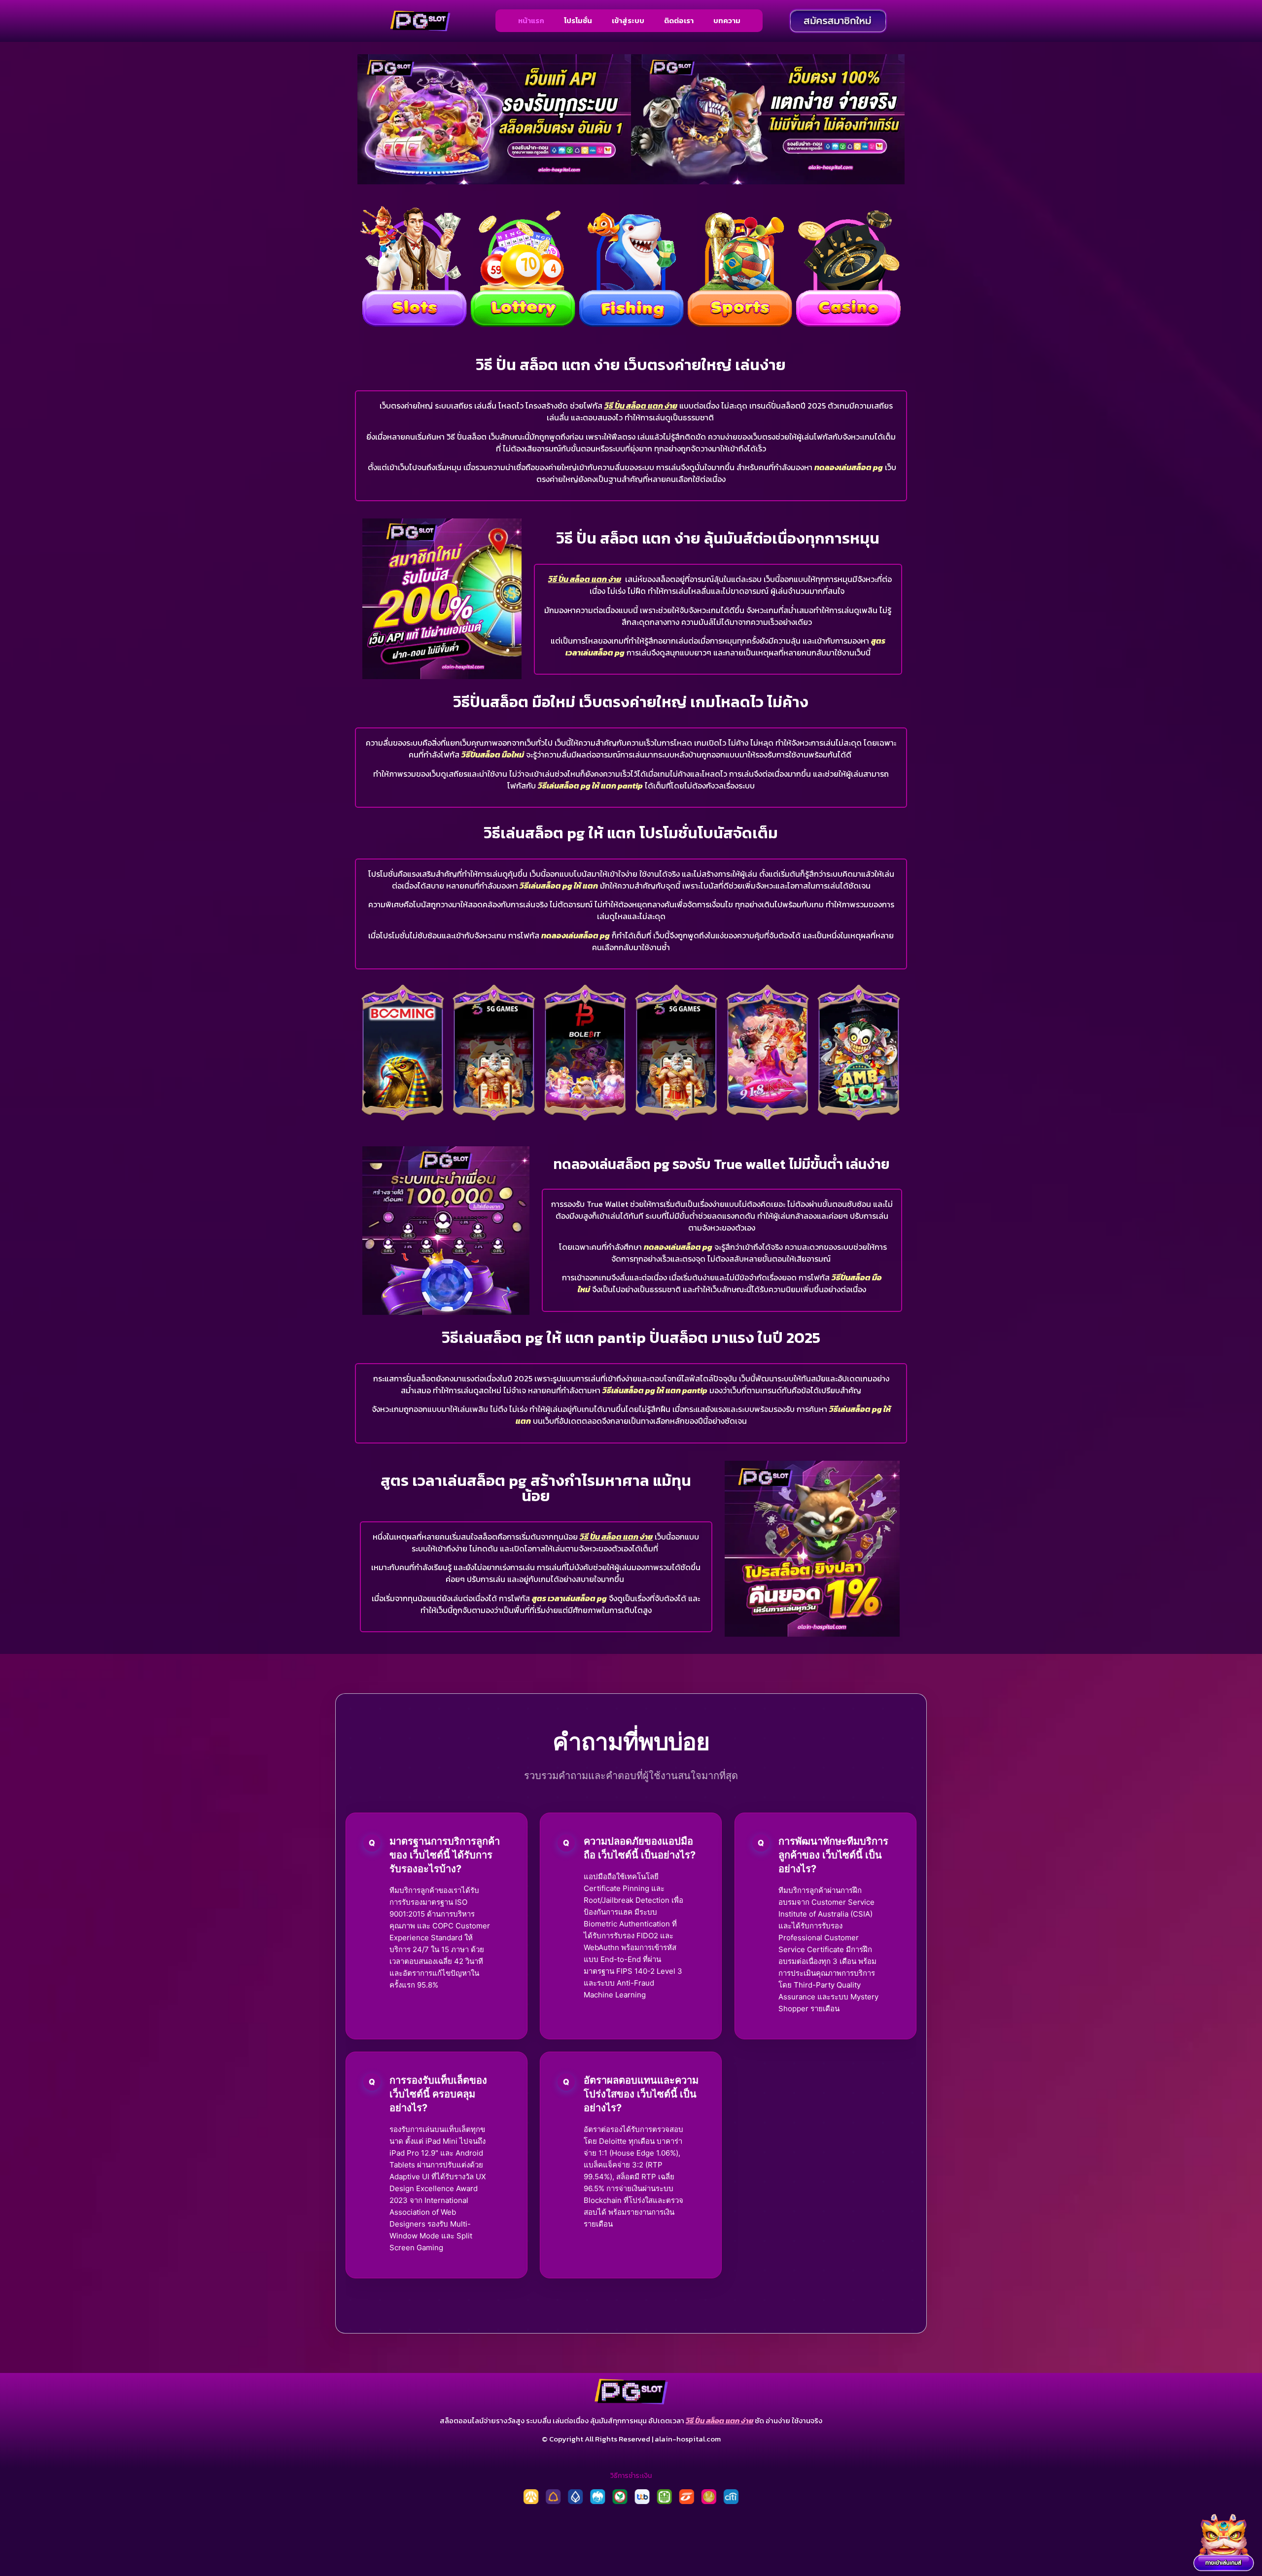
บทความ (727, 20)
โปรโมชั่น (578, 20)
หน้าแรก (531, 20)
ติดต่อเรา (679, 20)
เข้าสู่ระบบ (628, 20)
